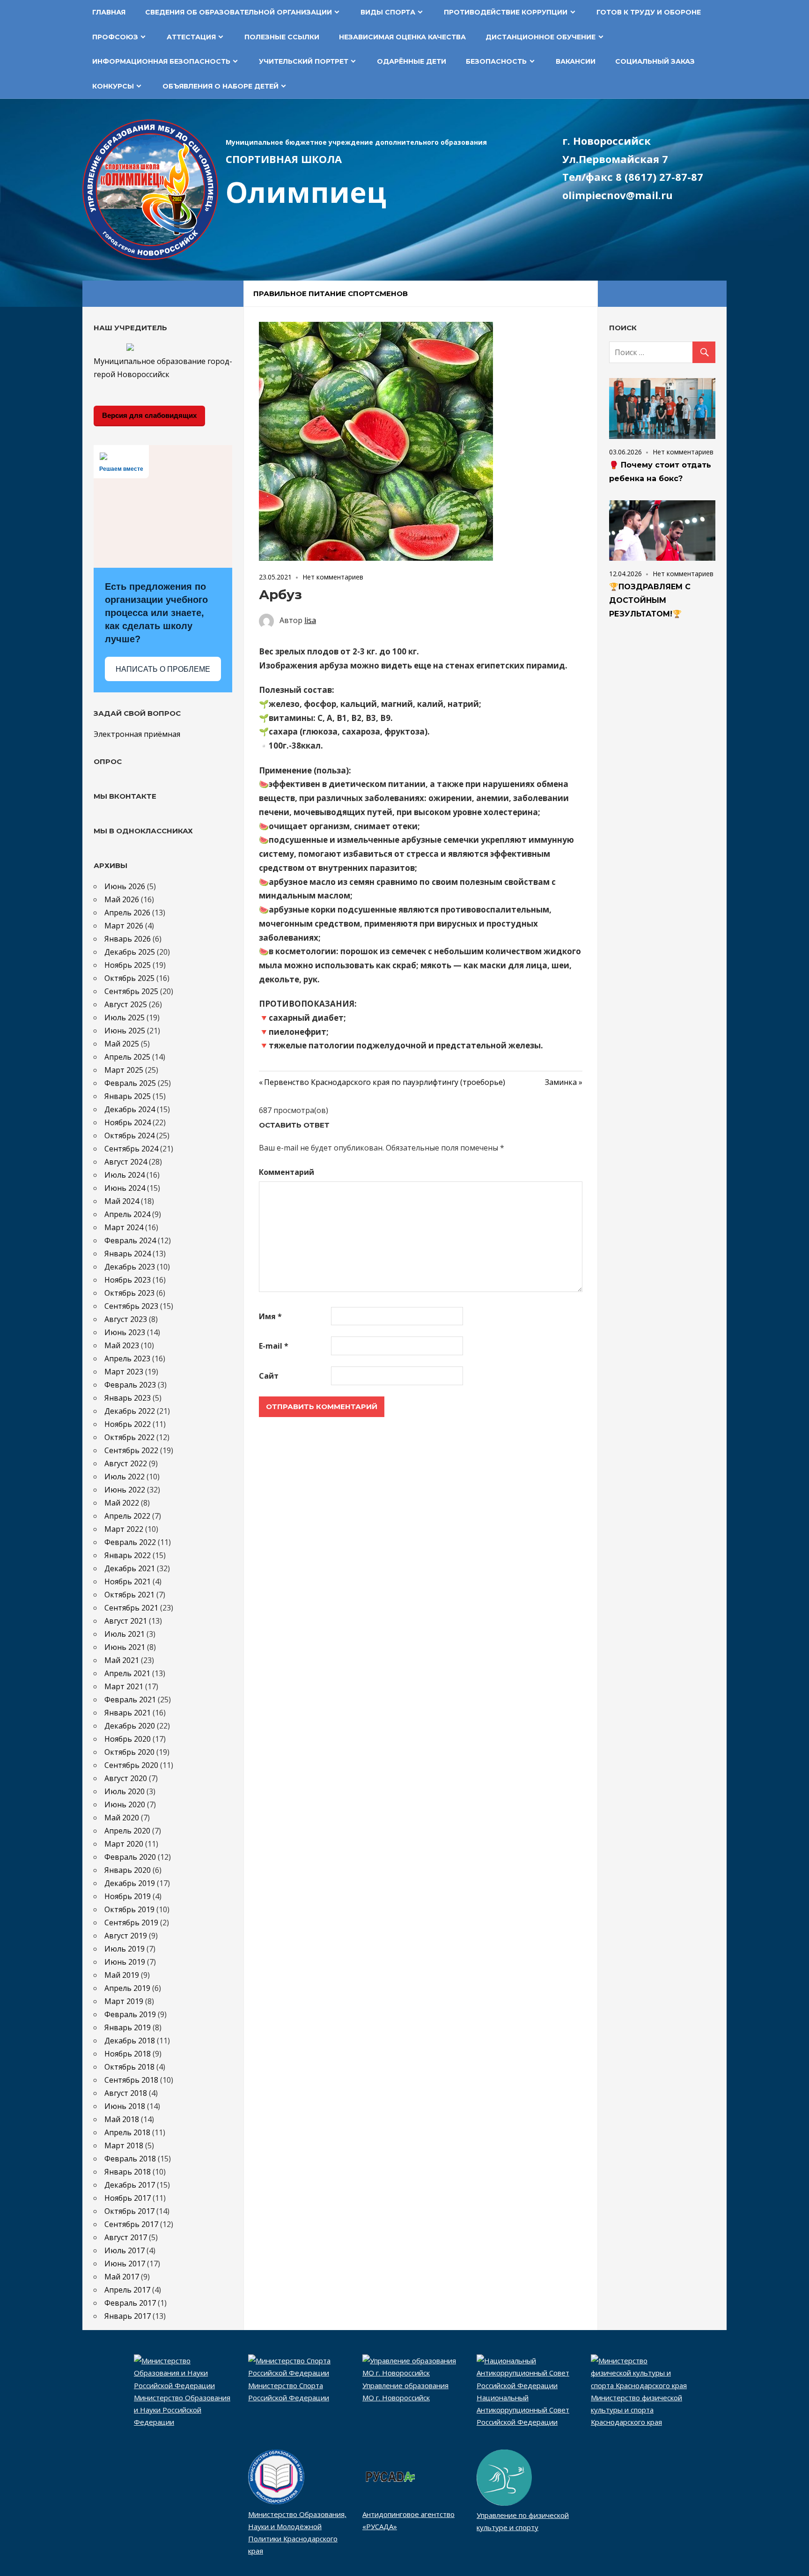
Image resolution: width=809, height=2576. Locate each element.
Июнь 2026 (125, 886)
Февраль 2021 (130, 1700)
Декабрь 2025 (130, 952)
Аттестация (191, 37)
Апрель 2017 (127, 2290)
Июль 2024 (125, 1175)
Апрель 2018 (127, 2132)
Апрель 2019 (127, 1988)
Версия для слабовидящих (149, 415)
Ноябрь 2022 (128, 1424)
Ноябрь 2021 (128, 1581)
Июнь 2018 (125, 2106)
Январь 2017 (128, 2316)
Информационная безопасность (161, 61)
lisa (310, 620)
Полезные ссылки (282, 37)
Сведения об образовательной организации (239, 12)
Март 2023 (124, 1372)
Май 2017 (122, 2277)
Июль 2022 (125, 1477)
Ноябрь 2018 (128, 2054)
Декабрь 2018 (130, 2041)
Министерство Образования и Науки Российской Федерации (182, 2410)
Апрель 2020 (127, 1831)
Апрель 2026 (127, 913)
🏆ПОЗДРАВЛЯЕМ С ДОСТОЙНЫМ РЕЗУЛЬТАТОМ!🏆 (650, 600)
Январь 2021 (128, 1713)
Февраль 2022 (130, 1542)
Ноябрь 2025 (128, 965)
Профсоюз (115, 37)
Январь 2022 (128, 1555)
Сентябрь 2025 (131, 991)
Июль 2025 (125, 1017)
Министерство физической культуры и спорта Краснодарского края (636, 2410)
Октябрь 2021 (129, 1595)
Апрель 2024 (127, 1214)
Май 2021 (122, 1660)
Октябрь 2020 (129, 1752)
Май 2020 (122, 1818)
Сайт (269, 1376)
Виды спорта (388, 12)
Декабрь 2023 (130, 1267)
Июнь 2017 (125, 2264)
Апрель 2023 (127, 1359)
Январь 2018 (128, 2172)
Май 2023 (122, 1345)
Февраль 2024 (130, 1240)
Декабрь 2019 (130, 1883)
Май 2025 (122, 1044)
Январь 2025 (128, 1096)
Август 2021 (126, 1621)
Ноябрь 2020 (128, 1739)
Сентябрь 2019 (131, 1923)
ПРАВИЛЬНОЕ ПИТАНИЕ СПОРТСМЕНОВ (331, 293)
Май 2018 (122, 2119)
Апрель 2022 (127, 1516)
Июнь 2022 (125, 1490)
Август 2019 (126, 1936)
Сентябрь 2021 (131, 1608)
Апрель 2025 (127, 1057)
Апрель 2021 (127, 1673)
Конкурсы (113, 86)
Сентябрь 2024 (131, 1149)
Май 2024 (122, 1201)
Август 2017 (126, 2237)
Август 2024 (126, 1162)
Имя (270, 1316)
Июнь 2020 (125, 1804)
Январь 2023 (128, 1398)
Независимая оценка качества (402, 37)
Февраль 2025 (130, 1083)
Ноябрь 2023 (128, 1280)
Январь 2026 (128, 939)
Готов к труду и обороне (649, 12)
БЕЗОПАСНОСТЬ (496, 61)
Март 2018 (124, 2145)
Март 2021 (124, 1686)
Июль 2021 (125, 1634)
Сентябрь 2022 (131, 1450)
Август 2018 (126, 2093)
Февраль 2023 (130, 1385)
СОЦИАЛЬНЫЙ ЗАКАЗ (655, 61)
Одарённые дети (412, 61)
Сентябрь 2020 (131, 1765)
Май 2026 (122, 899)
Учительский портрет (304, 61)
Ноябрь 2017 (128, 2198)
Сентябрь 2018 (131, 2080)
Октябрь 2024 (129, 1136)
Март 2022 (124, 1529)
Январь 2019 (128, 2027)
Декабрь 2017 (130, 2185)
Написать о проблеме (163, 669)
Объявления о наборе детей (221, 86)
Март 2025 (124, 1070)
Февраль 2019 (130, 2014)
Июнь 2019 (125, 1962)
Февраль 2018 (130, 2159)
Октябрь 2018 (129, 2067)
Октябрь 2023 (129, 1293)
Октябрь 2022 (129, 1437)
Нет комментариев (333, 577)
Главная (109, 12)
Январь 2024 (128, 1254)
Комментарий (287, 1172)
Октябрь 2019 (129, 1909)
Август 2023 (126, 1319)
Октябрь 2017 (129, 2211)
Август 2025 (126, 1004)
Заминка (564, 1082)
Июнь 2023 (125, 1332)
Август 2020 (126, 1778)
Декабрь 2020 (130, 1726)
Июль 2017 (125, 2250)
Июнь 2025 (125, 1031)
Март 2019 (124, 2001)
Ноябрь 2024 (128, 1122)
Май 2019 (122, 1975)
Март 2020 (124, 1844)
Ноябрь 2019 (128, 1896)
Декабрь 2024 (130, 1109)
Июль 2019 (125, 1949)
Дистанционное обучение (541, 37)
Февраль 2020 (130, 1857)
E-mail (274, 1346)
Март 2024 (124, 1227)
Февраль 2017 (130, 2303)
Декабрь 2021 (130, 1568)
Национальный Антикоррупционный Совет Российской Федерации (523, 2410)
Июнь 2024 (125, 1188)
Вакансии (576, 61)
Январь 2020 (128, 1870)
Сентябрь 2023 (131, 1306)
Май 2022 (122, 1503)
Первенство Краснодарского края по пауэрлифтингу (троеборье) (385, 1082)
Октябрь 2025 (129, 978)
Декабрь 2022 (130, 1411)
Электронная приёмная (137, 734)
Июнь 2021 (125, 1647)
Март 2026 (124, 926)
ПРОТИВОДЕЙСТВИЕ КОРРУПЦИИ (506, 12)
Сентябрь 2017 (131, 2224)
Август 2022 (126, 1463)
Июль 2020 (125, 1791)
